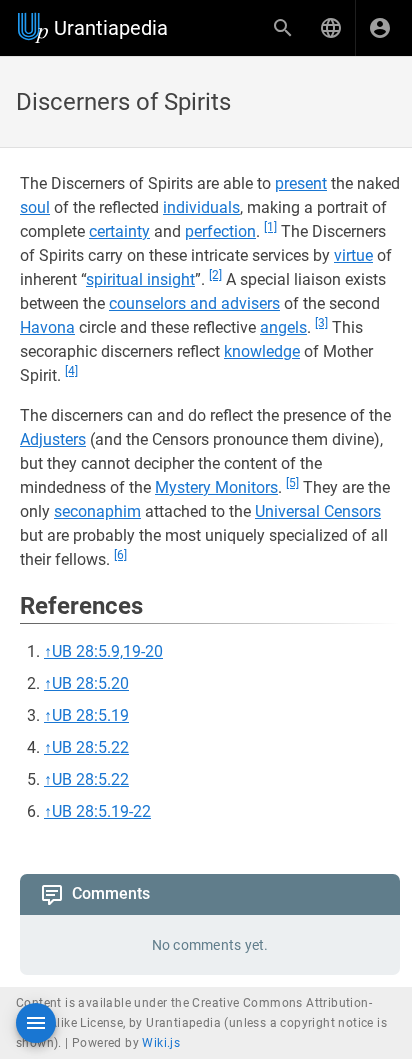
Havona (47, 327)
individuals (201, 207)
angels (283, 327)
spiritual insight (140, 279)
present (301, 183)
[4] (71, 371)
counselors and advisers (194, 303)
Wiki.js (161, 1043)
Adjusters (53, 439)
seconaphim (97, 511)
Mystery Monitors (216, 487)
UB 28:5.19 (90, 715)
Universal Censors (318, 511)
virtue (353, 255)
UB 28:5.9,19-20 (107, 651)
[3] (321, 323)
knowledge (262, 351)
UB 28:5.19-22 (101, 811)
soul (35, 207)
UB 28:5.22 (90, 747)
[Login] (380, 28)
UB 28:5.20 (90, 683)
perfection (220, 231)
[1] (270, 227)
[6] (120, 555)
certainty (119, 231)
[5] (292, 483)
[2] (215, 275)
